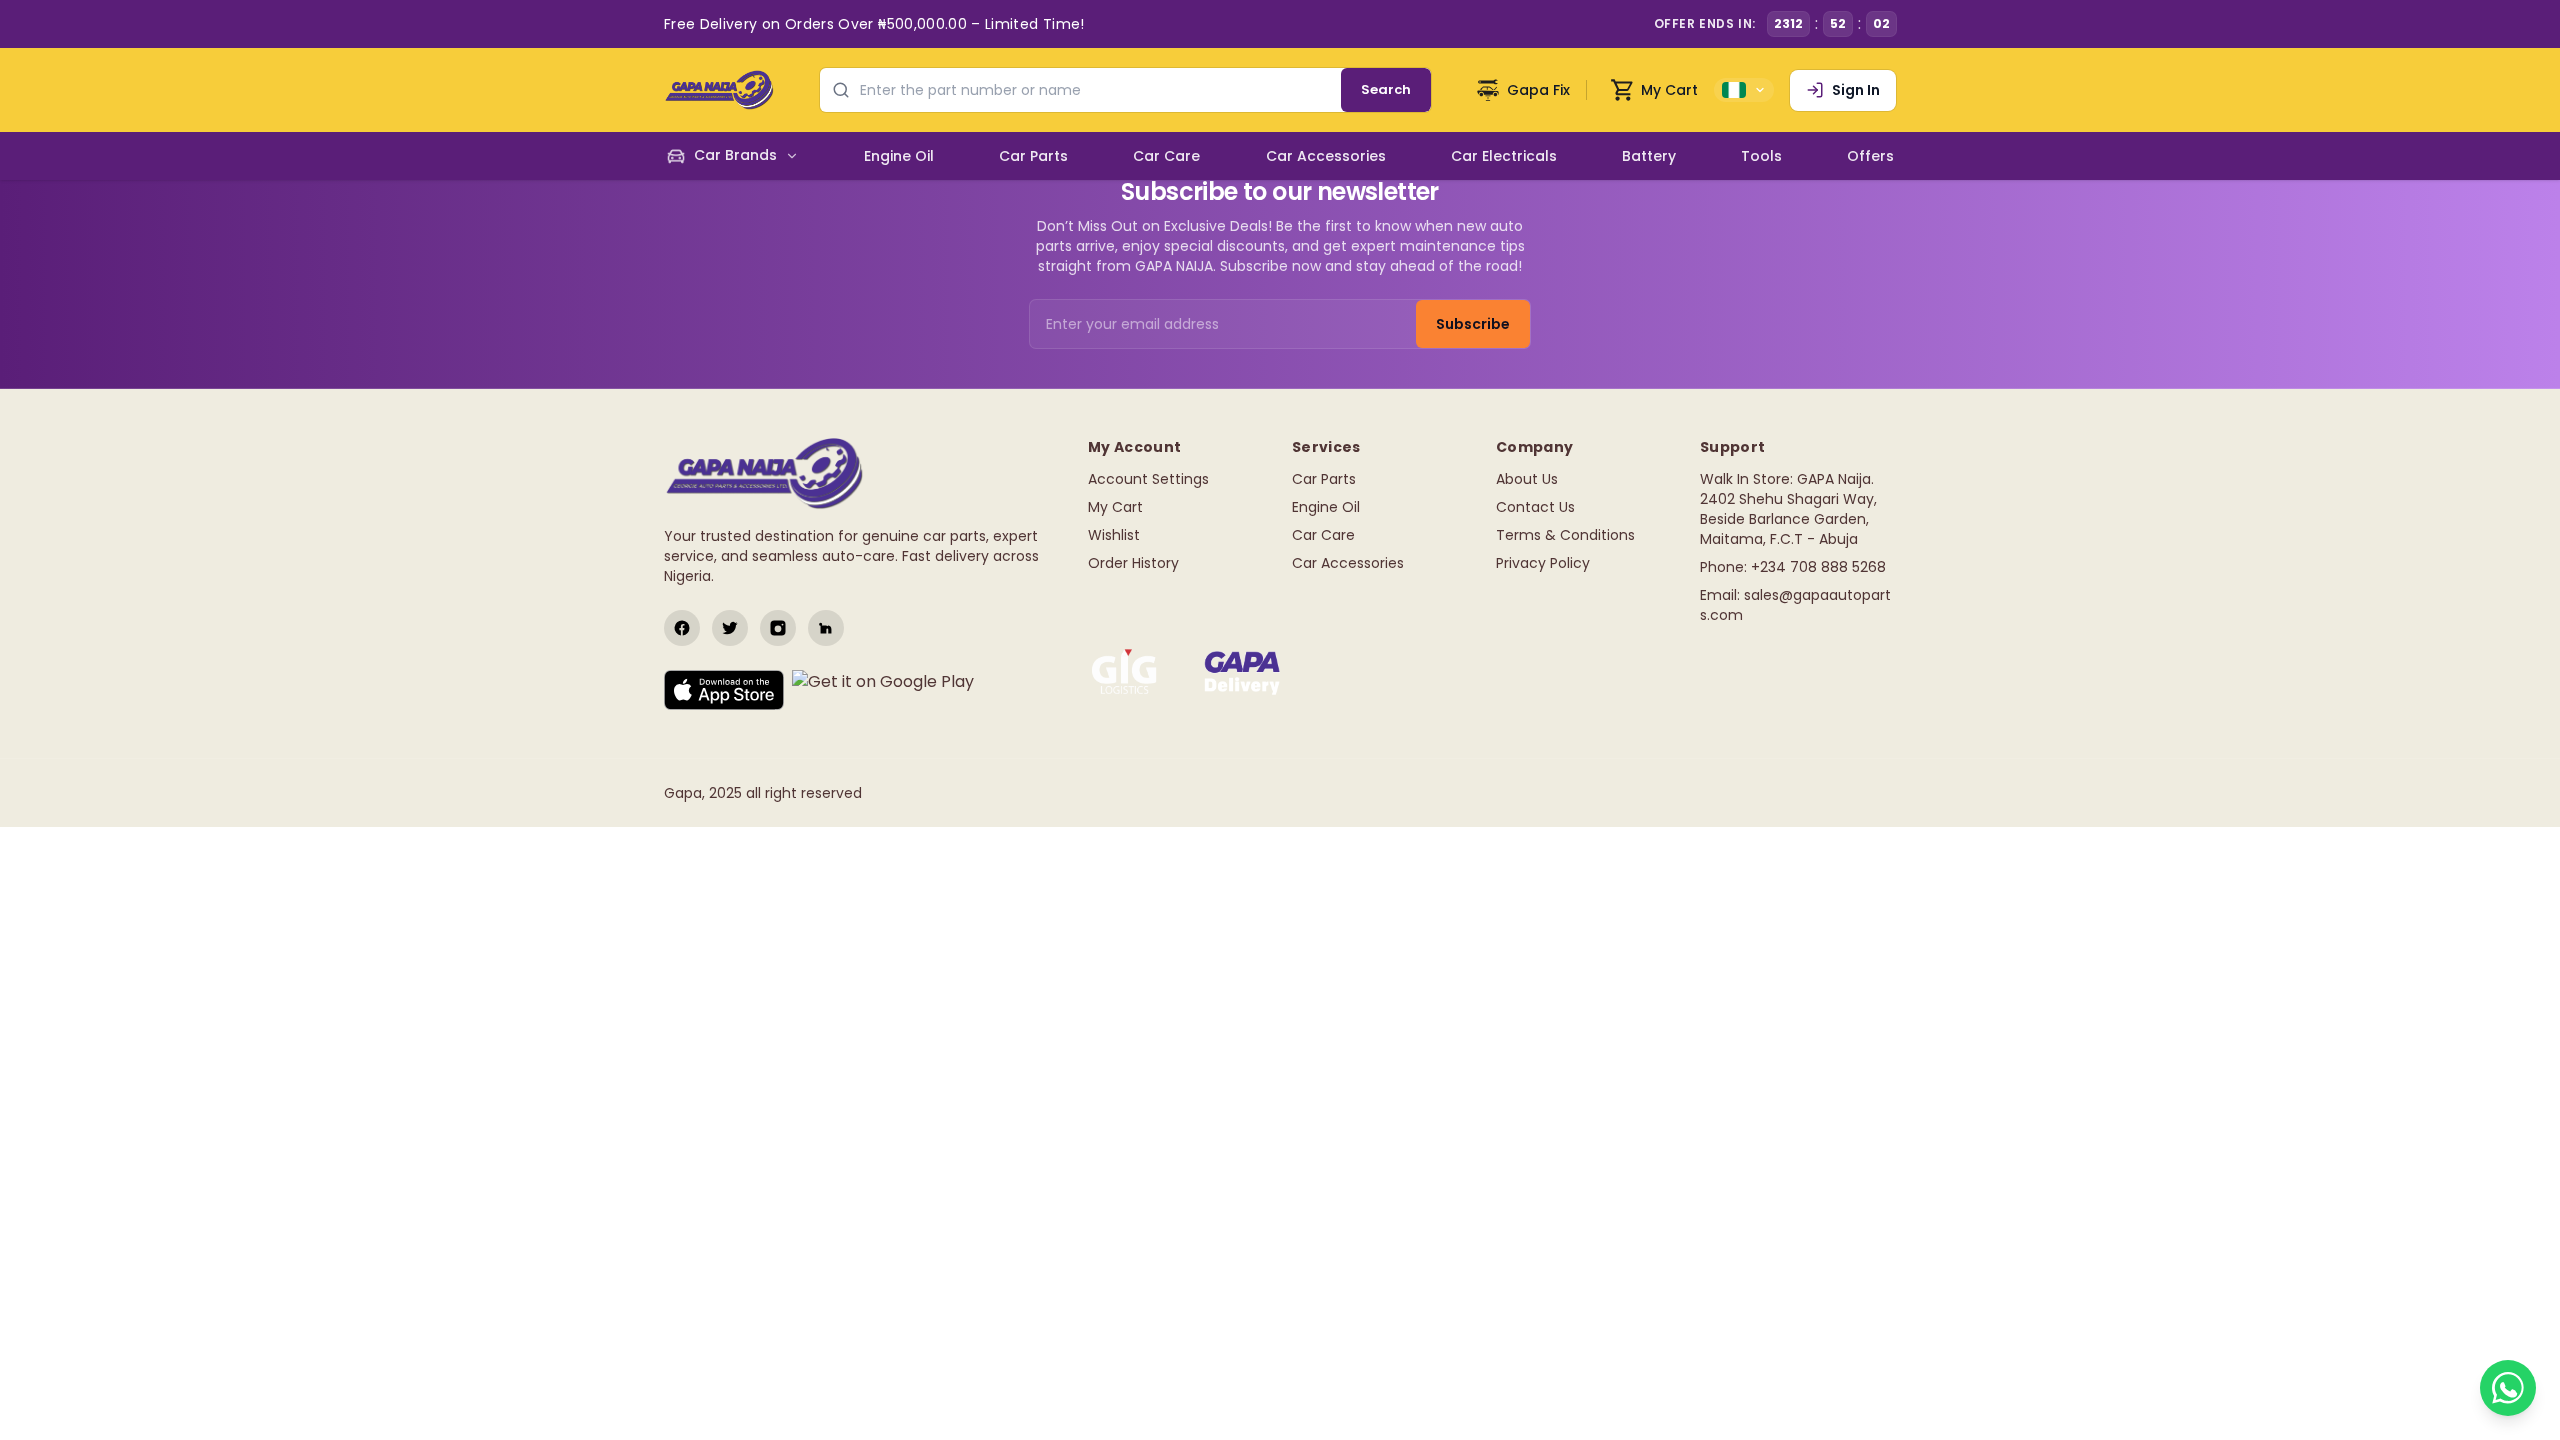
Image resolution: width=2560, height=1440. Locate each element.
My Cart (1115, 507)
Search (1386, 89)
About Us (1527, 479)
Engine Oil (1326, 507)
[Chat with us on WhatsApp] (2508, 1388)
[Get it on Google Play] (883, 690)
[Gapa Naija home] (719, 90)
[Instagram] (778, 628)
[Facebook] (682, 628)
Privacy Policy (1543, 563)
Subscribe (1473, 324)
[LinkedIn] (826, 628)
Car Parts (1324, 479)
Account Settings (1148, 479)
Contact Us (1535, 507)
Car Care (1323, 535)
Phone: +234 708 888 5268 (1793, 567)
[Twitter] (730, 628)
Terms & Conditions (1565, 535)
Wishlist (1114, 535)
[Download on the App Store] (724, 690)
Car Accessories (1348, 563)
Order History (1133, 563)
